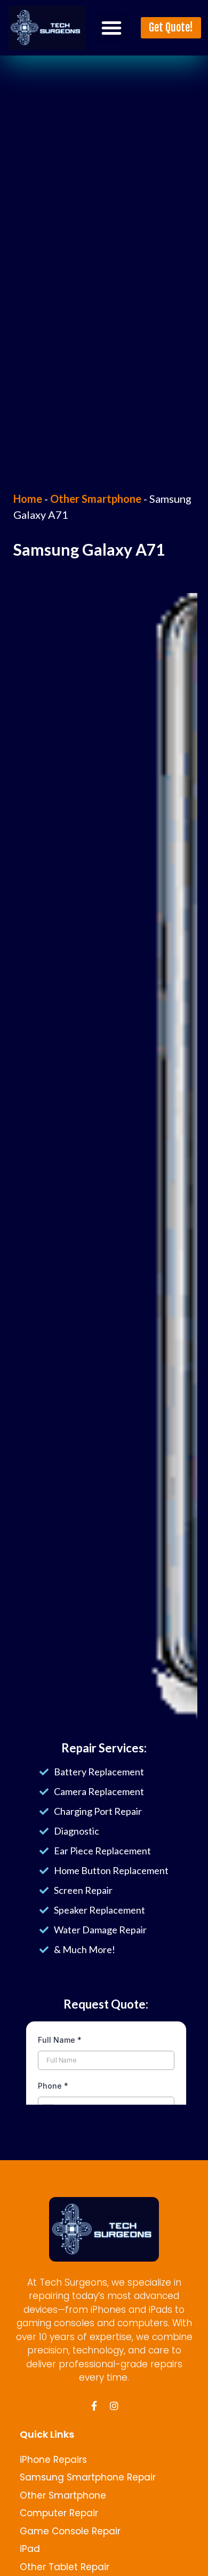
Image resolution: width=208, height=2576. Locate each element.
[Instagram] (114, 2406)
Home (28, 499)
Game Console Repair (70, 2531)
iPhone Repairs (53, 2460)
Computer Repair (59, 2513)
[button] (111, 28)
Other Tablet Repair (65, 2567)
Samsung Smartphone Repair (88, 2477)
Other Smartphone (96, 499)
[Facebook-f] (94, 2406)
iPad (30, 2549)
